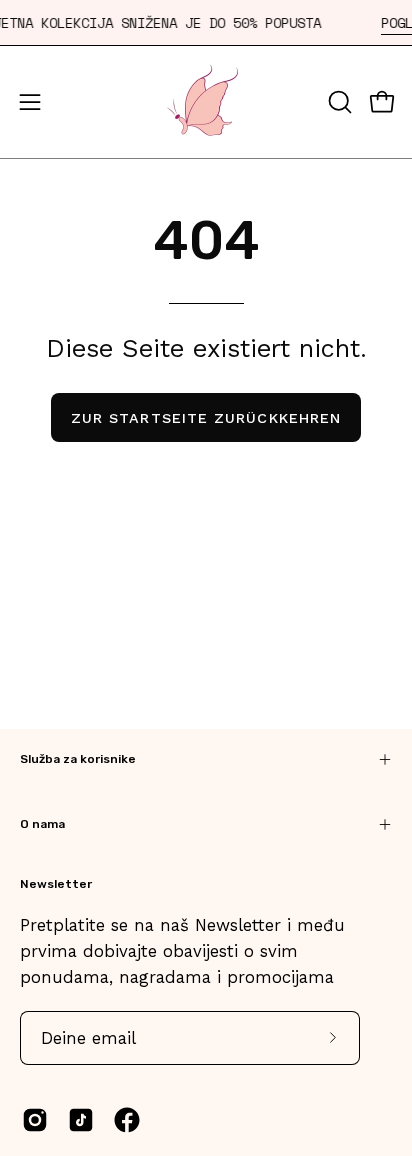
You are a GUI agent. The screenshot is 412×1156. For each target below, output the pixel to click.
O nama (42, 824)
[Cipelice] (206, 102)
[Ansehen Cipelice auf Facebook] (127, 1120)
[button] (338, 102)
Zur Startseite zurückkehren (206, 418)
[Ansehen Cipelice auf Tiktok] (81, 1120)
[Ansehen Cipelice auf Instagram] (35, 1120)
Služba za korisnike (78, 759)
